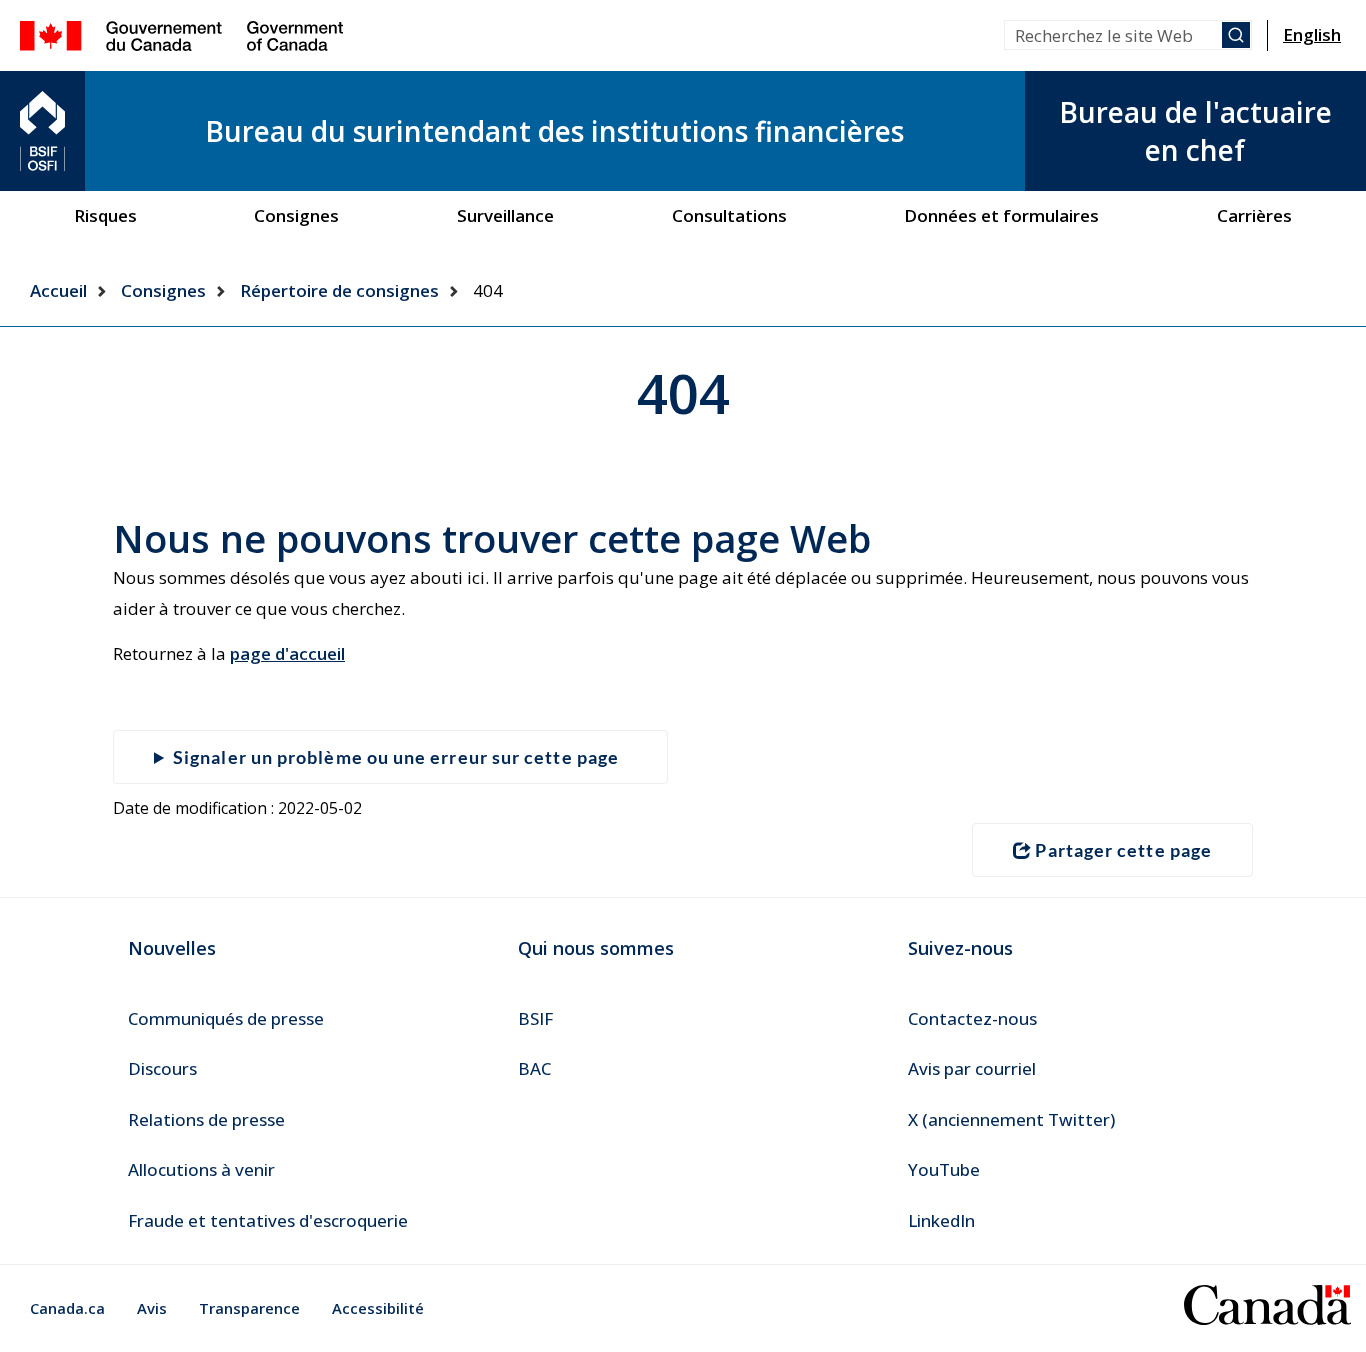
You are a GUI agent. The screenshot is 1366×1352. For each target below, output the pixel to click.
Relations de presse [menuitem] (206, 1119)
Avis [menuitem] (152, 1308)
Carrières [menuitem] (1254, 215)
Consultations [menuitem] (729, 215)
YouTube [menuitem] (944, 1169)
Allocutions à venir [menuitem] (201, 1169)
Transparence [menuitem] (249, 1308)
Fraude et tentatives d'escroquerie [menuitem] (268, 1220)
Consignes (163, 290)
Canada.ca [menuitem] (67, 1308)
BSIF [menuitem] (535, 1018)
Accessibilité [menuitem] (378, 1308)
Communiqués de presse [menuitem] (226, 1018)
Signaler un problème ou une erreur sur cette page (396, 757)
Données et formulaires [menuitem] (1001, 215)
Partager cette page (1123, 850)
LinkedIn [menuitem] (941, 1220)
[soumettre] (1236, 35)
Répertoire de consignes (339, 290)
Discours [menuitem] (162, 1068)
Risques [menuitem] (105, 215)
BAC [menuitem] (534, 1068)
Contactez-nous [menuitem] (972, 1018)
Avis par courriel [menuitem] (972, 1068)
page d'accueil (287, 653)
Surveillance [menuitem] (505, 215)
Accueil (58, 290)
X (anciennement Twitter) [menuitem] (1011, 1119)
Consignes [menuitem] (296, 215)
